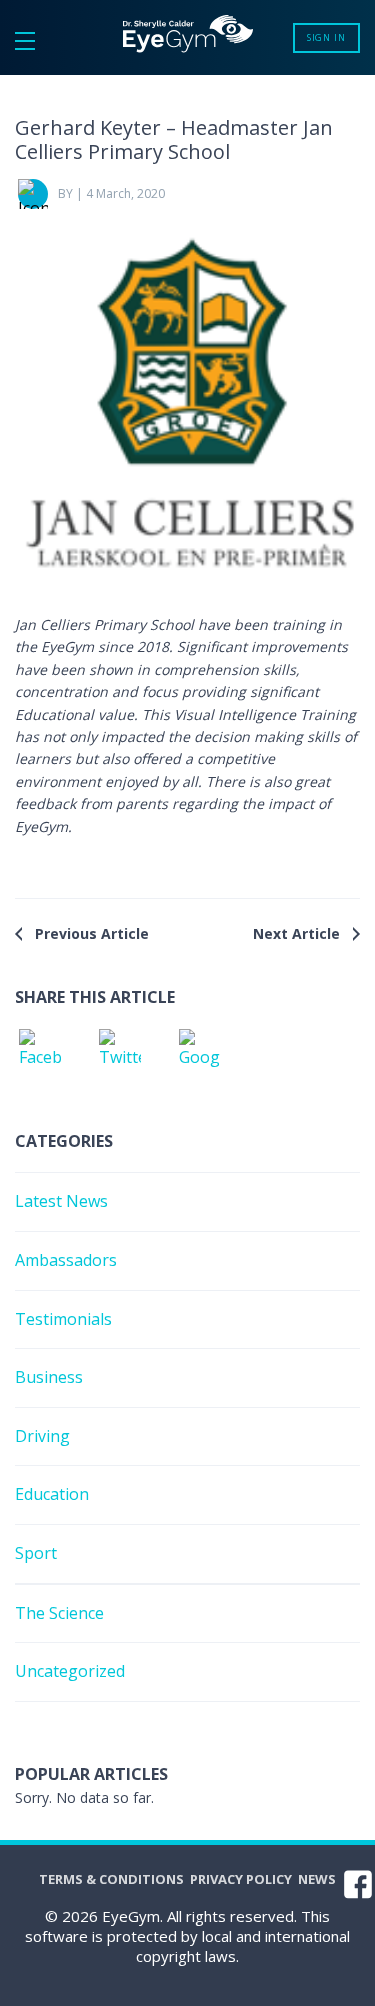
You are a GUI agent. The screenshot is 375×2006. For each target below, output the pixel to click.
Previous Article (92, 933)
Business (49, 1377)
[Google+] (200, 1054)
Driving (42, 1436)
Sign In (326, 37)
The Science (59, 1613)
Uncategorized (70, 1671)
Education (52, 1494)
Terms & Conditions (111, 1879)
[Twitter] (120, 1054)
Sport (36, 1553)
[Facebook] (40, 1054)
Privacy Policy (241, 1879)
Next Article (296, 933)
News (317, 1879)
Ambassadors (66, 1260)
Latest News (61, 1201)
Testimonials (63, 1319)
